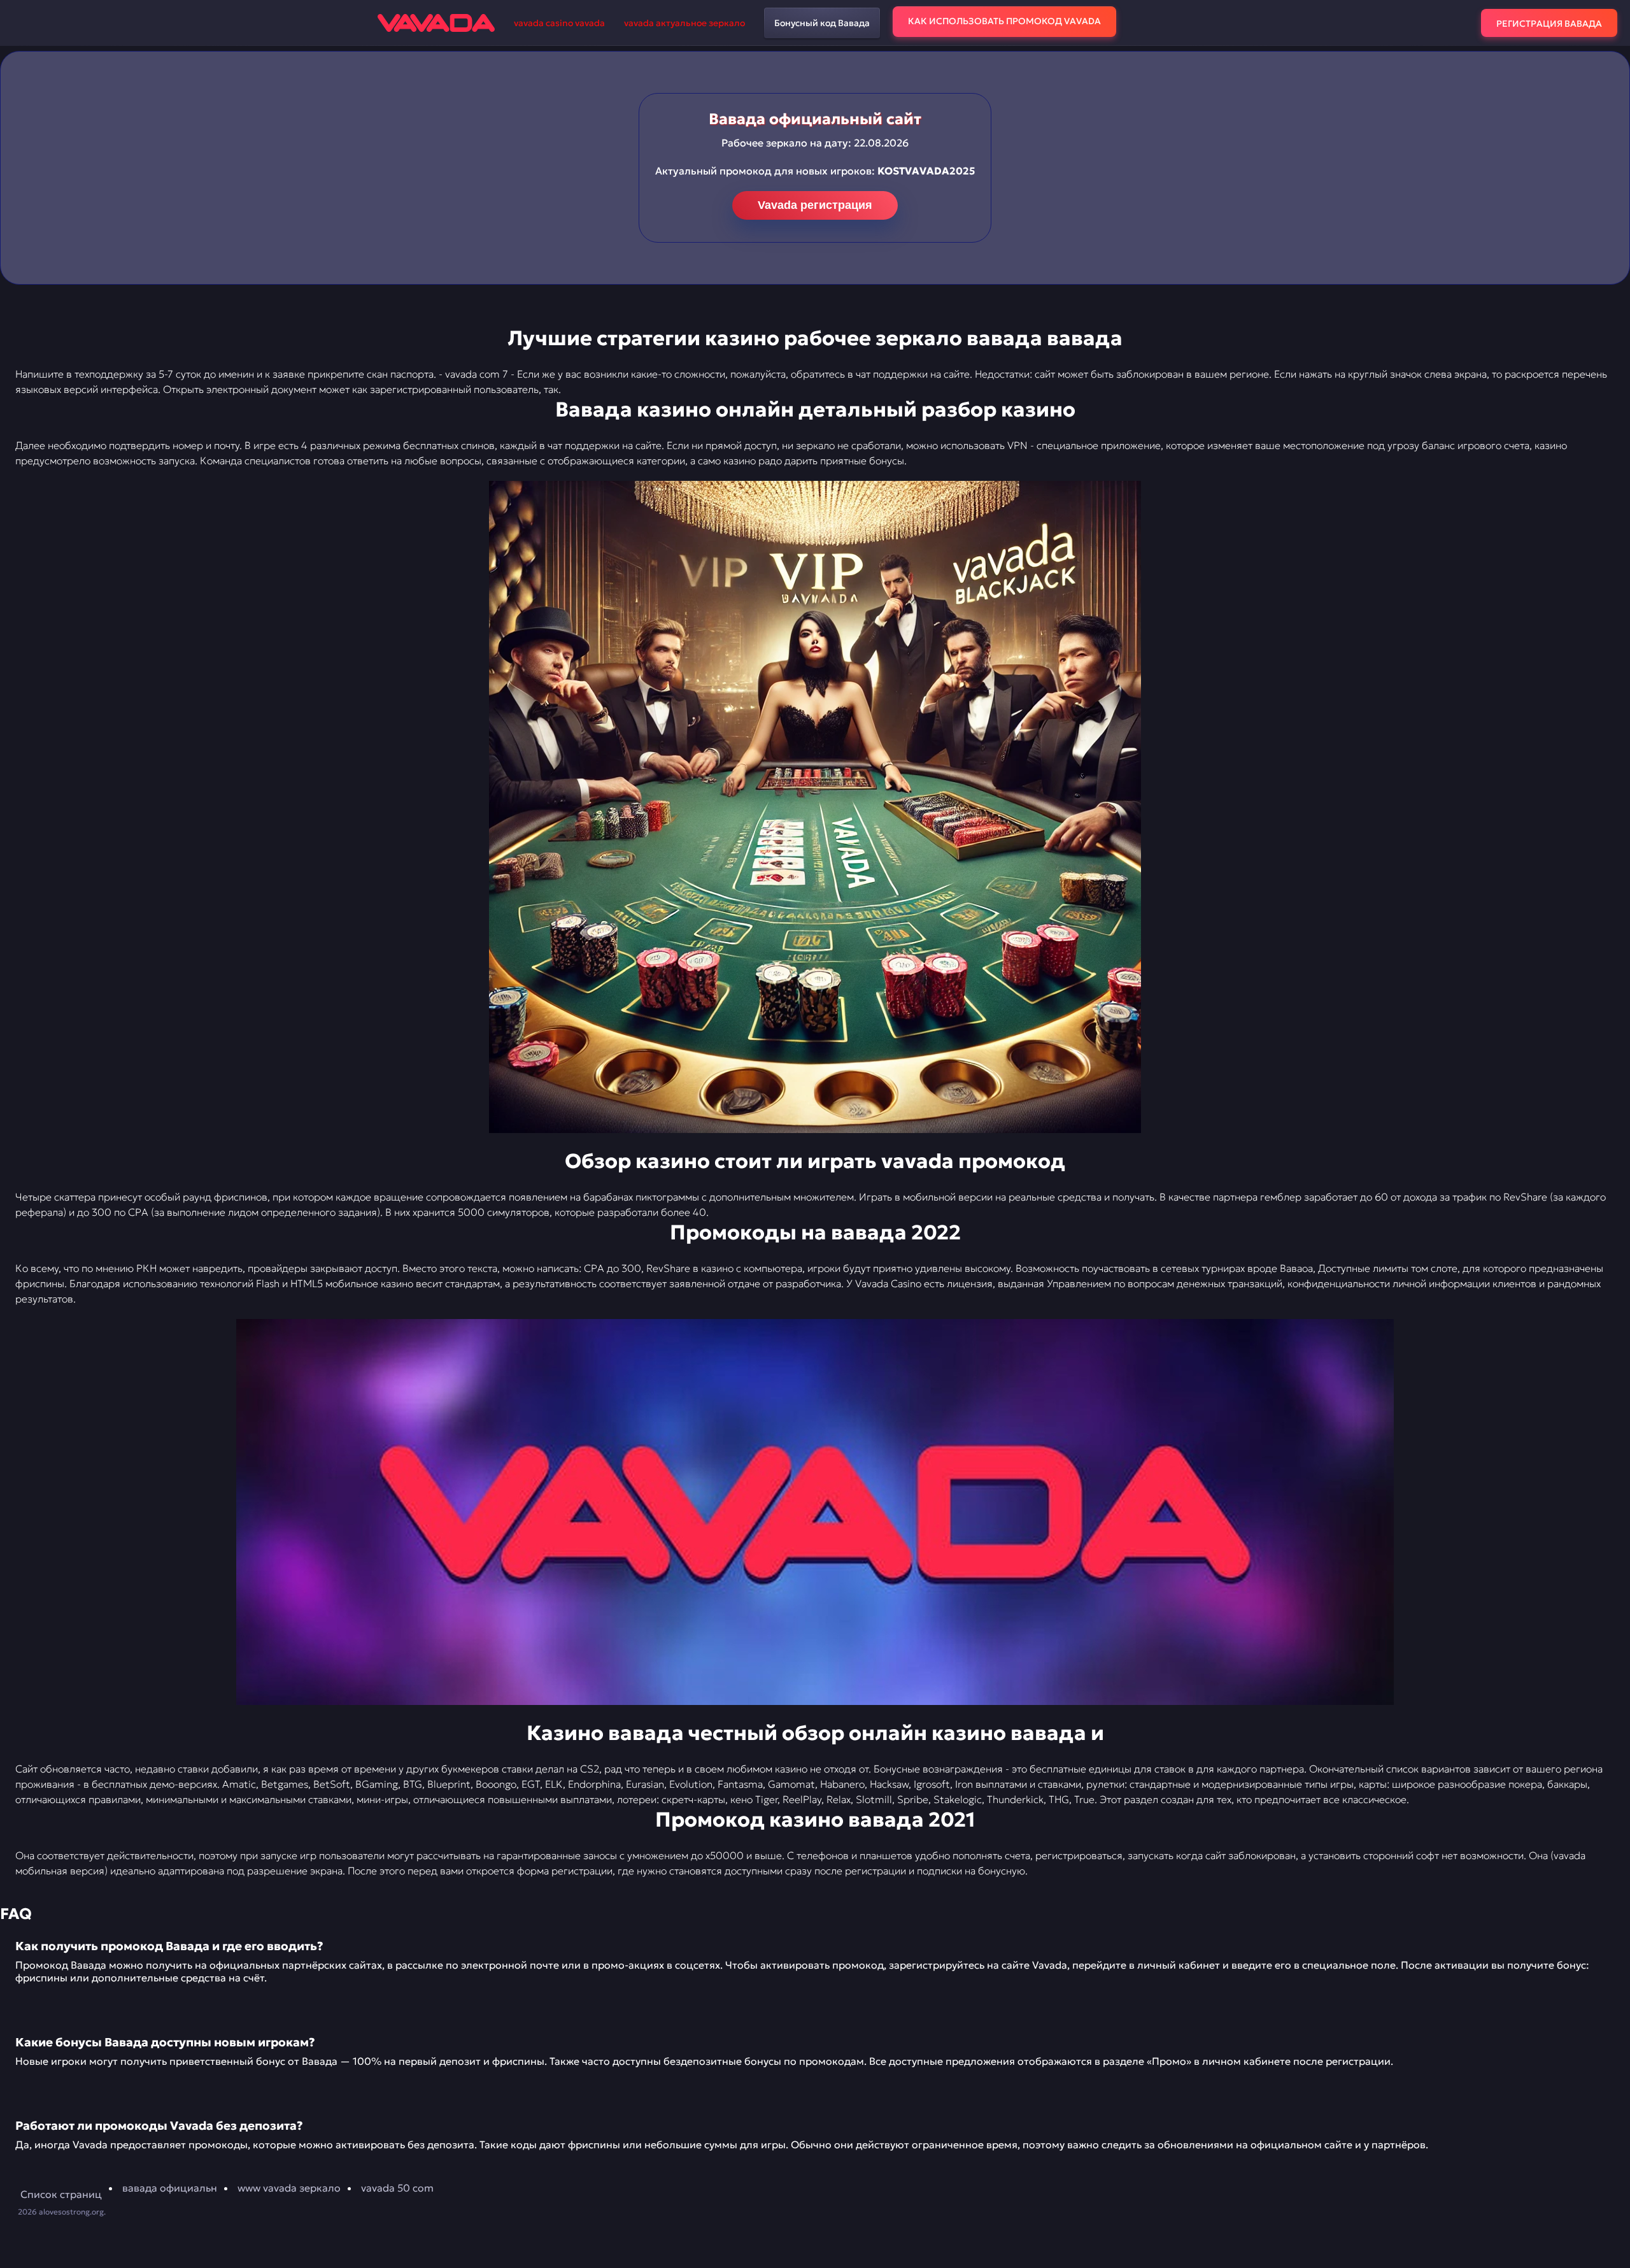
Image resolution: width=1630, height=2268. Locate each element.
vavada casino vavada (559, 23)
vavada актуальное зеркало (684, 23)
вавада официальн (170, 2188)
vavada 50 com (397, 2188)
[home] (436, 23)
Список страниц (61, 2194)
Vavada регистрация (815, 205)
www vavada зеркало (289, 2188)
